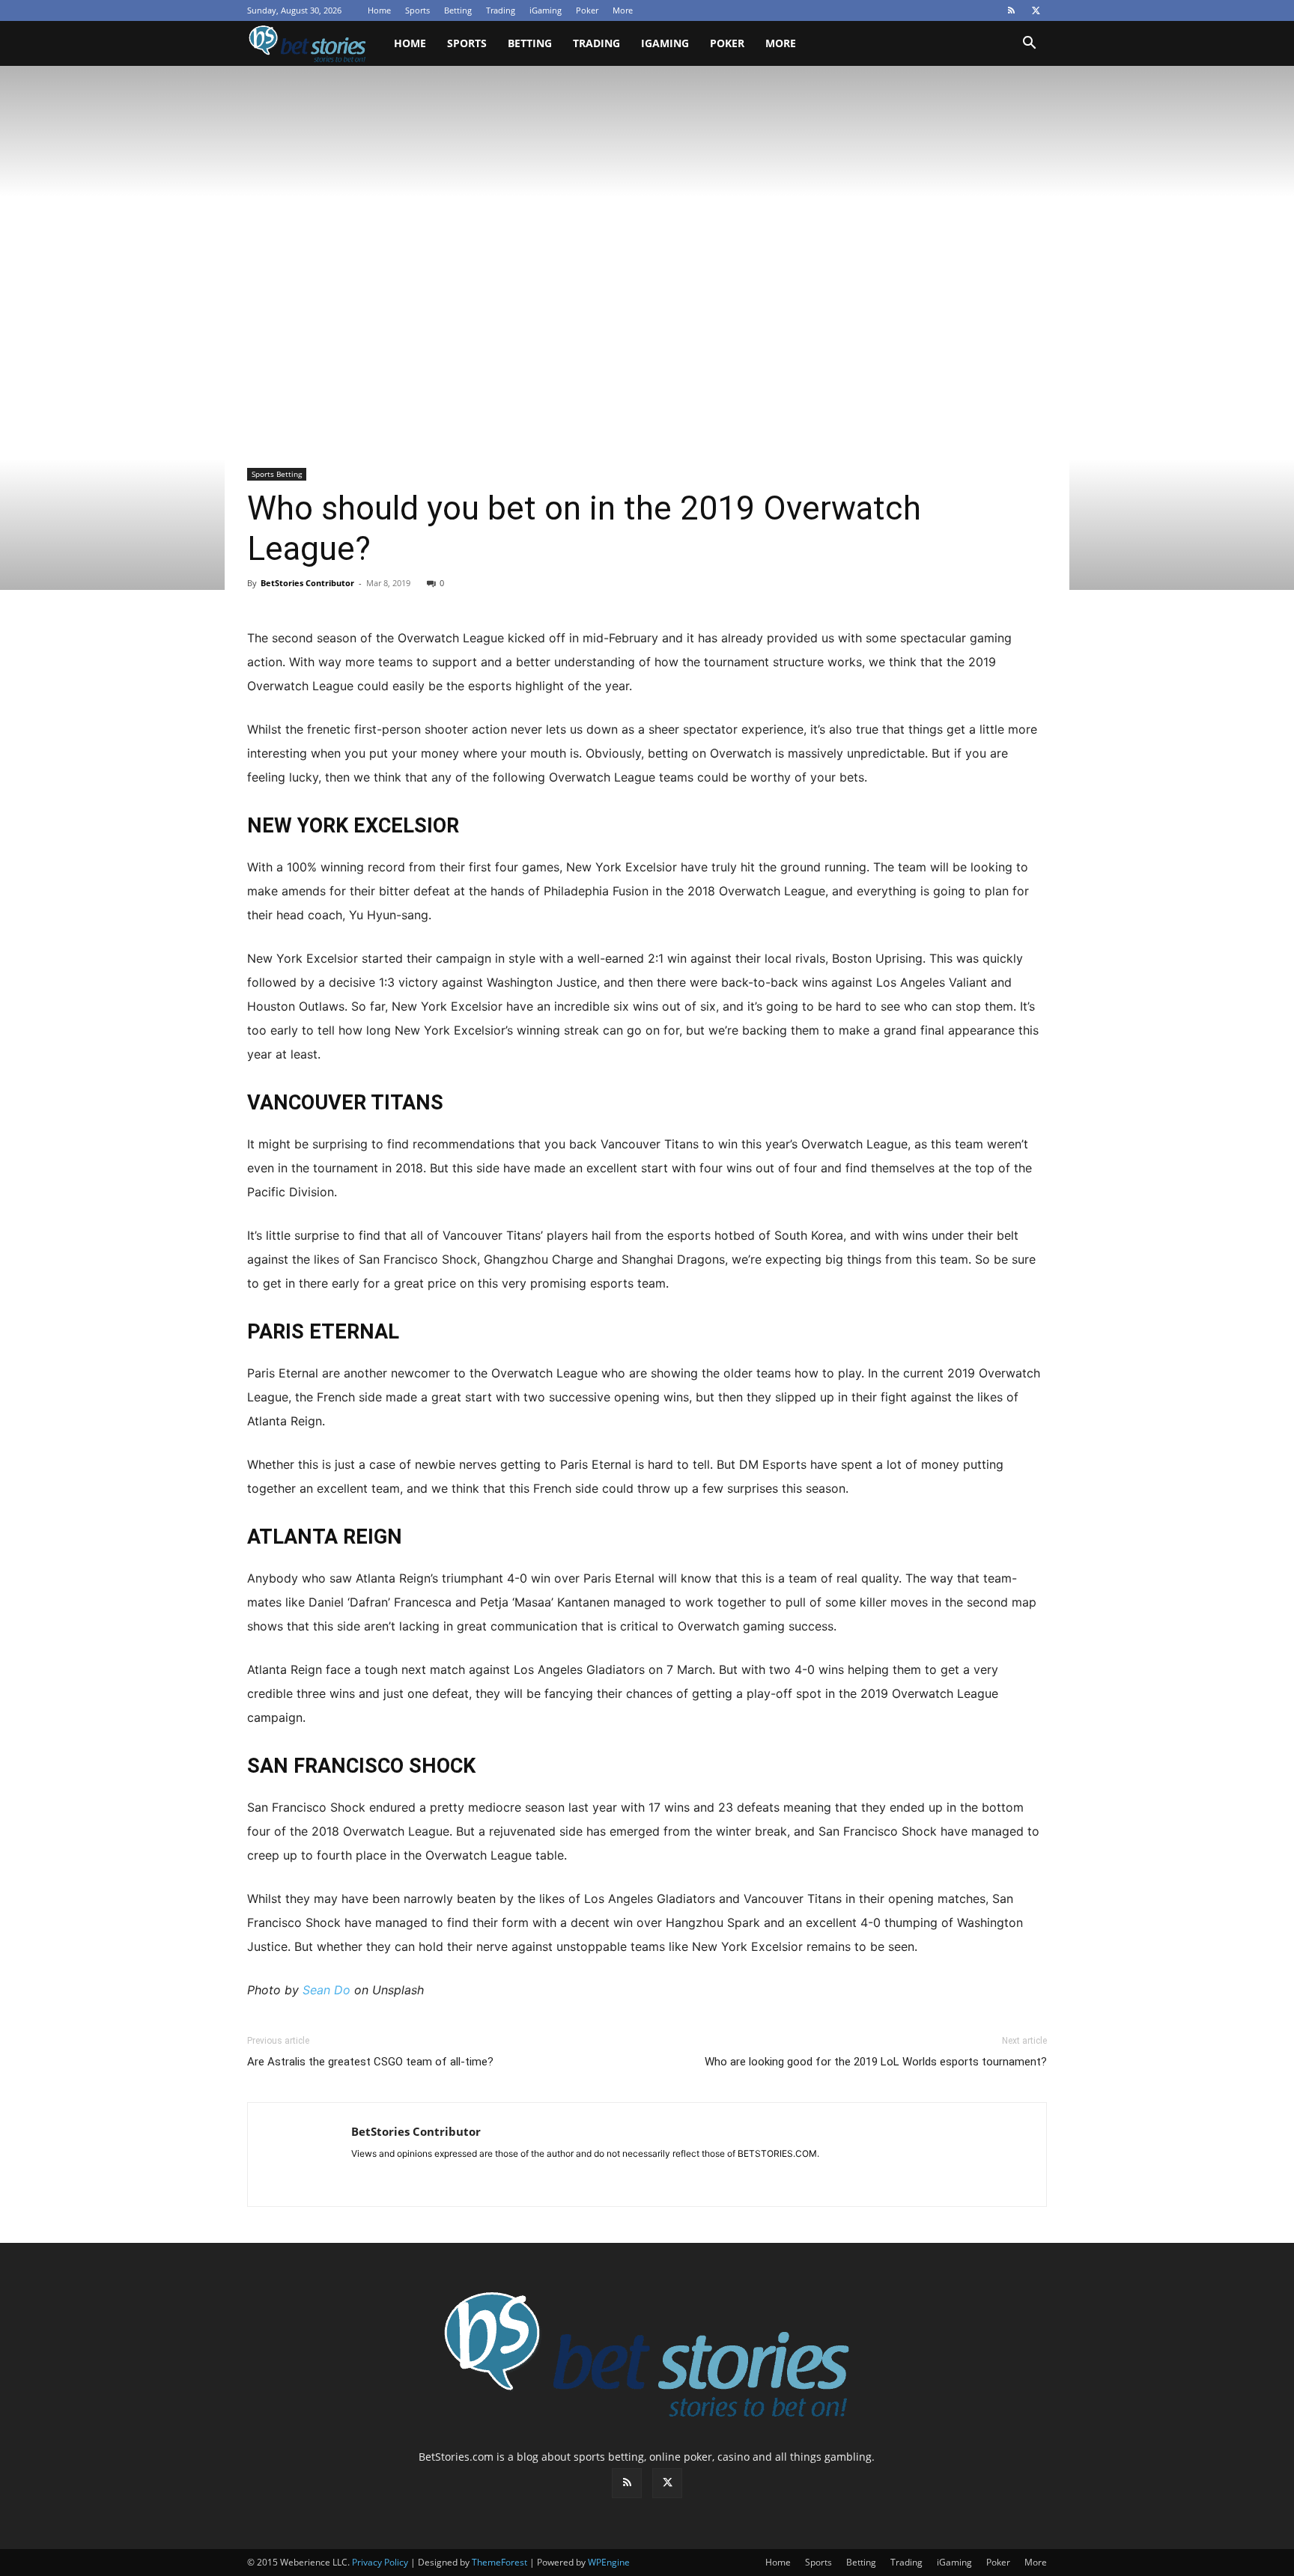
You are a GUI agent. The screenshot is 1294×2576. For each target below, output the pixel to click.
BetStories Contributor (307, 583)
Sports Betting (277, 474)
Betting (458, 10)
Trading (501, 10)
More (623, 10)
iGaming (546, 10)
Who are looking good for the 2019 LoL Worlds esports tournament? (876, 2062)
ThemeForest (499, 2562)
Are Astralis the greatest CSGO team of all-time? (370, 2062)
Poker (587, 10)
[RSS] (1011, 10)
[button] (1029, 45)
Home (379, 10)
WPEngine (609, 2562)
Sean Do (326, 1990)
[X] (1036, 10)
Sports (417, 10)
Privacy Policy (380, 2562)
